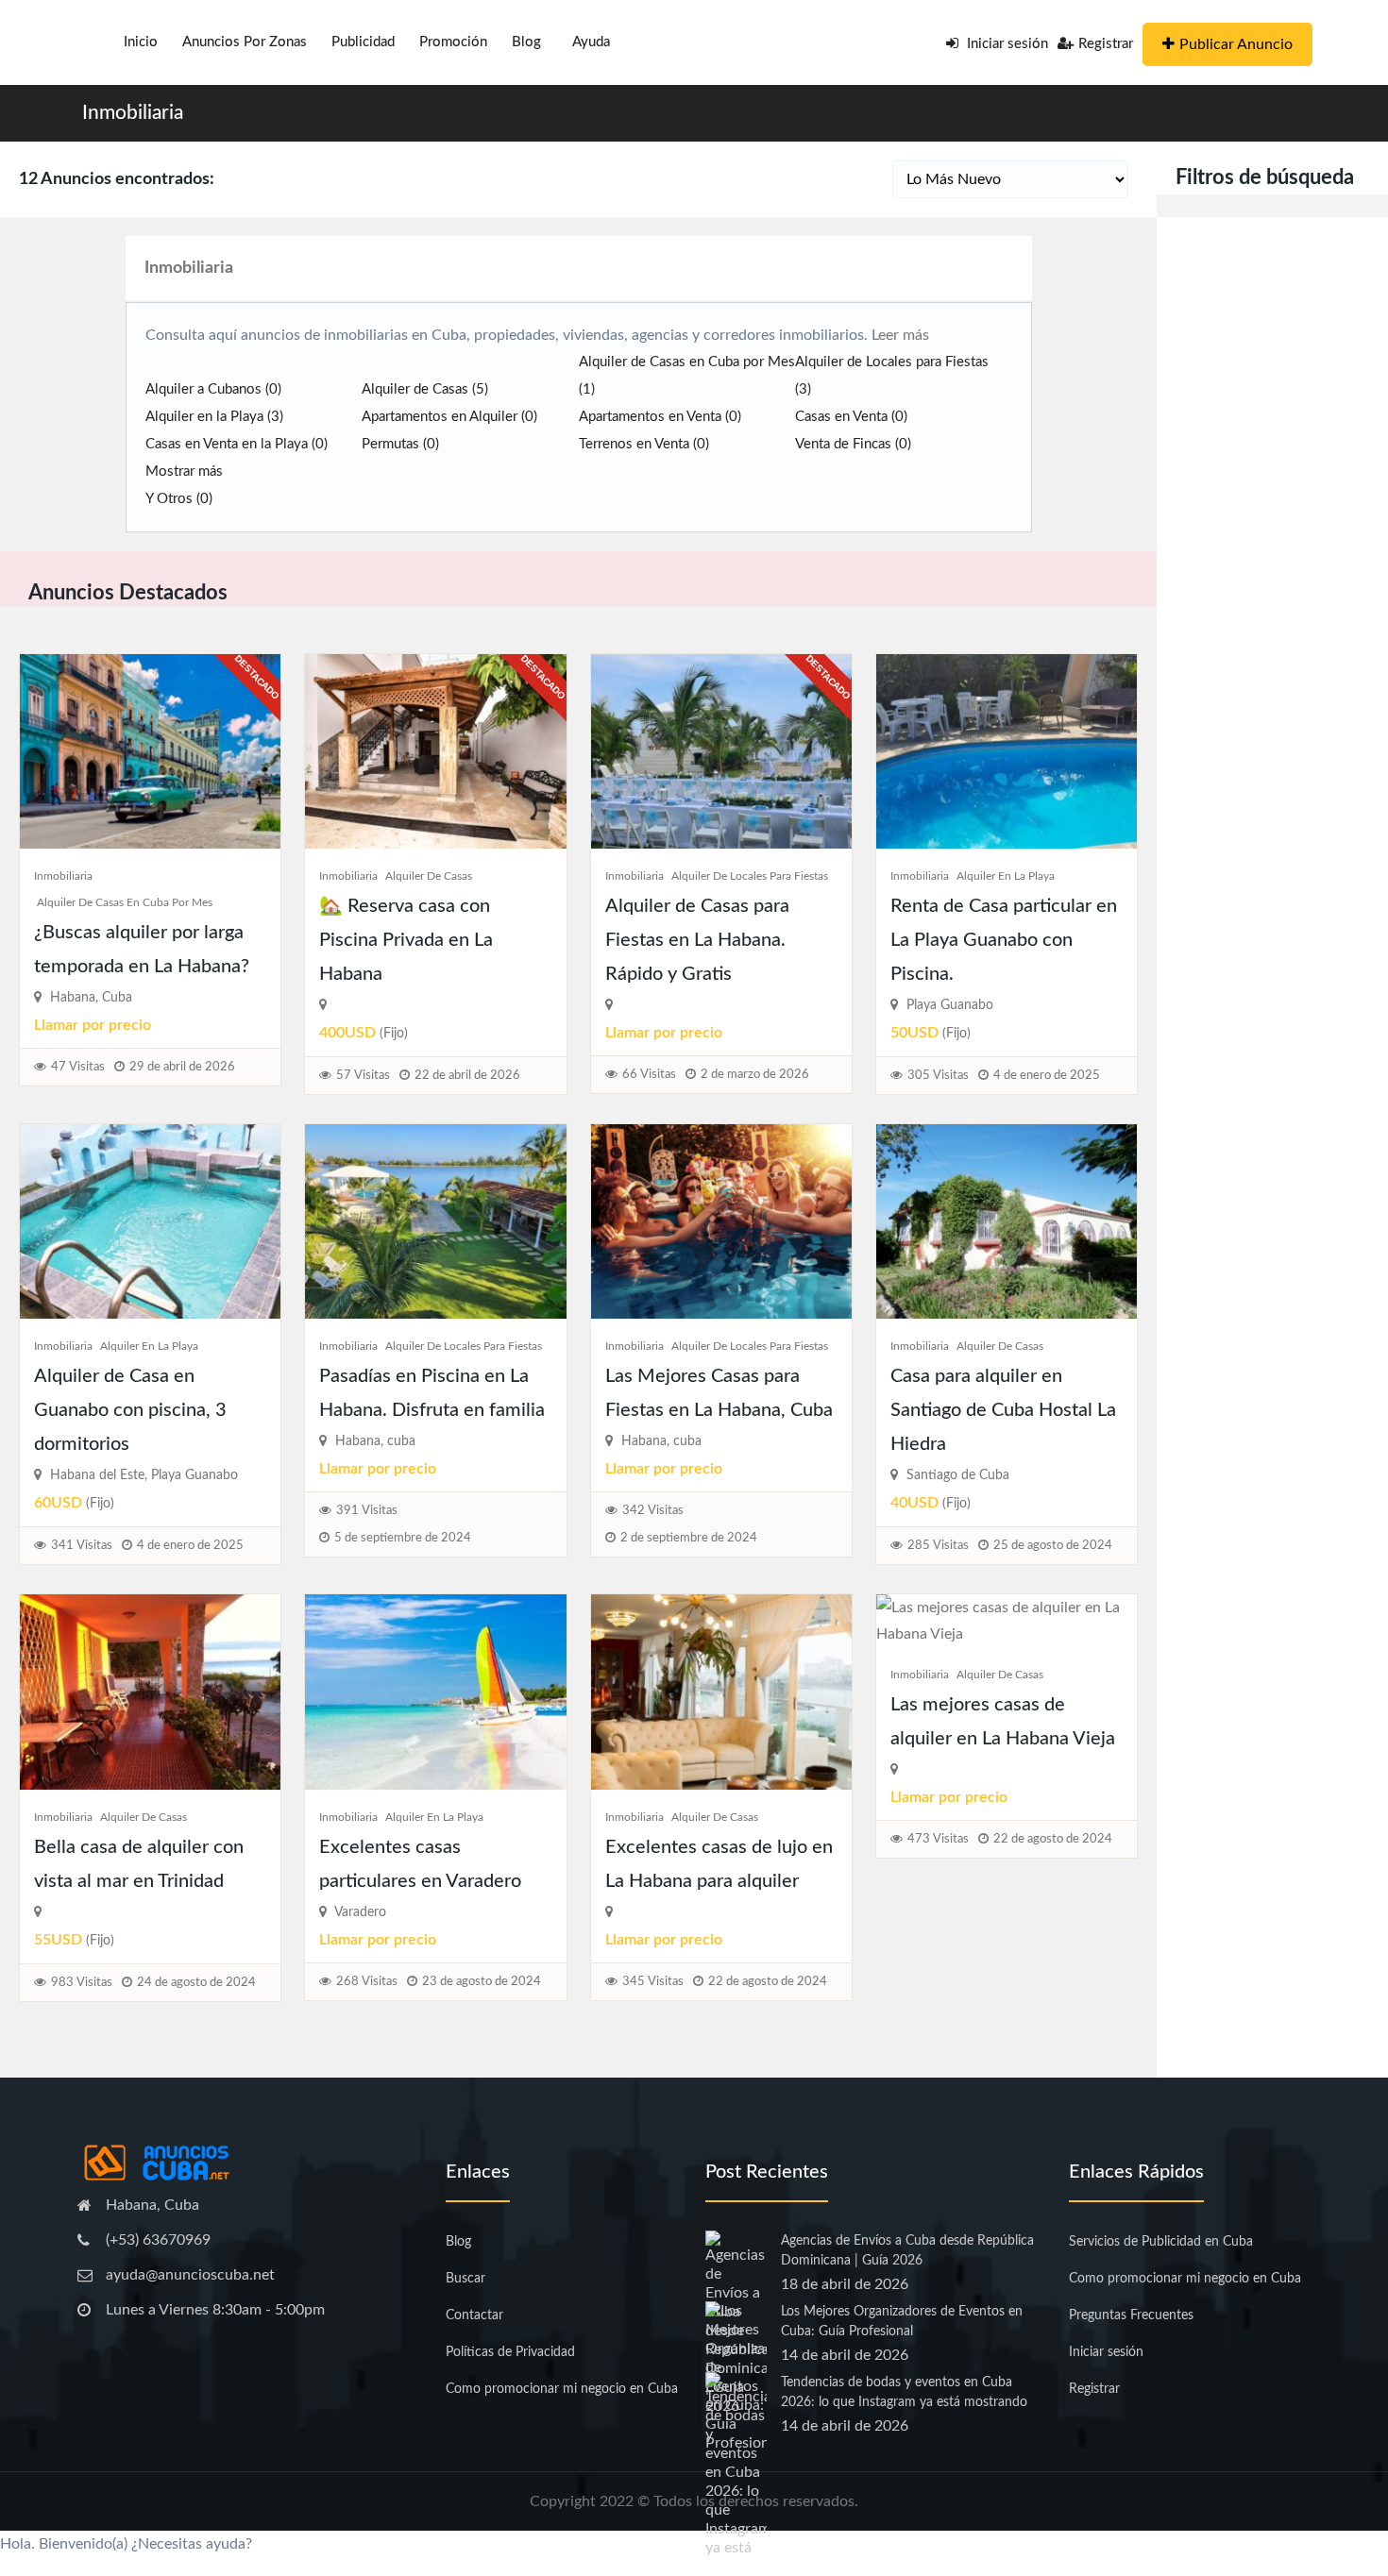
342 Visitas (653, 1511)
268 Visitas (367, 1982)
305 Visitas (938, 1076)
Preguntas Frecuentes (1131, 2315)
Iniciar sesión (1006, 44)
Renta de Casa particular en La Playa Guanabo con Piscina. (1004, 940)
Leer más (898, 335)
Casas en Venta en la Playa (237, 444)
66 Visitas (649, 1075)
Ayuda (591, 42)
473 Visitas (938, 1839)
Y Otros (179, 499)
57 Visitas (363, 1076)
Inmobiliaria (133, 113)
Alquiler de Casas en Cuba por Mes (125, 902)
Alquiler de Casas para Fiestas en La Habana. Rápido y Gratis (697, 940)
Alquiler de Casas (425, 389)
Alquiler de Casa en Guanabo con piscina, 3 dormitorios (130, 1410)
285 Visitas (938, 1546)
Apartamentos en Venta (660, 417)
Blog (526, 42)
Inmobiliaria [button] (189, 268)
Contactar (474, 2315)
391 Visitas (367, 1511)
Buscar (465, 2279)
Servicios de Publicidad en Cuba (1161, 2242)
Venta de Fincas (853, 444)
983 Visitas (82, 1983)
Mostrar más (184, 471)
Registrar (1106, 44)
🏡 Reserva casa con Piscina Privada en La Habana (406, 940)
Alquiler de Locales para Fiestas (750, 876)
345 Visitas (653, 1982)
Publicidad (363, 42)
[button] (694, 2544)
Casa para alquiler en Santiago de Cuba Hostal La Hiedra (1003, 1410)
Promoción (453, 42)
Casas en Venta (851, 417)
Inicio (141, 42)
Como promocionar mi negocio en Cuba (562, 2389)
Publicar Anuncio (1236, 44)
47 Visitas (78, 1067)
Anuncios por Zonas (245, 42)
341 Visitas (82, 1546)
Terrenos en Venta (644, 444)
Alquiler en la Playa (214, 417)
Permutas (400, 444)
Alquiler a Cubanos (213, 389)
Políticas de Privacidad (510, 2352)
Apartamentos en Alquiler (449, 417)
